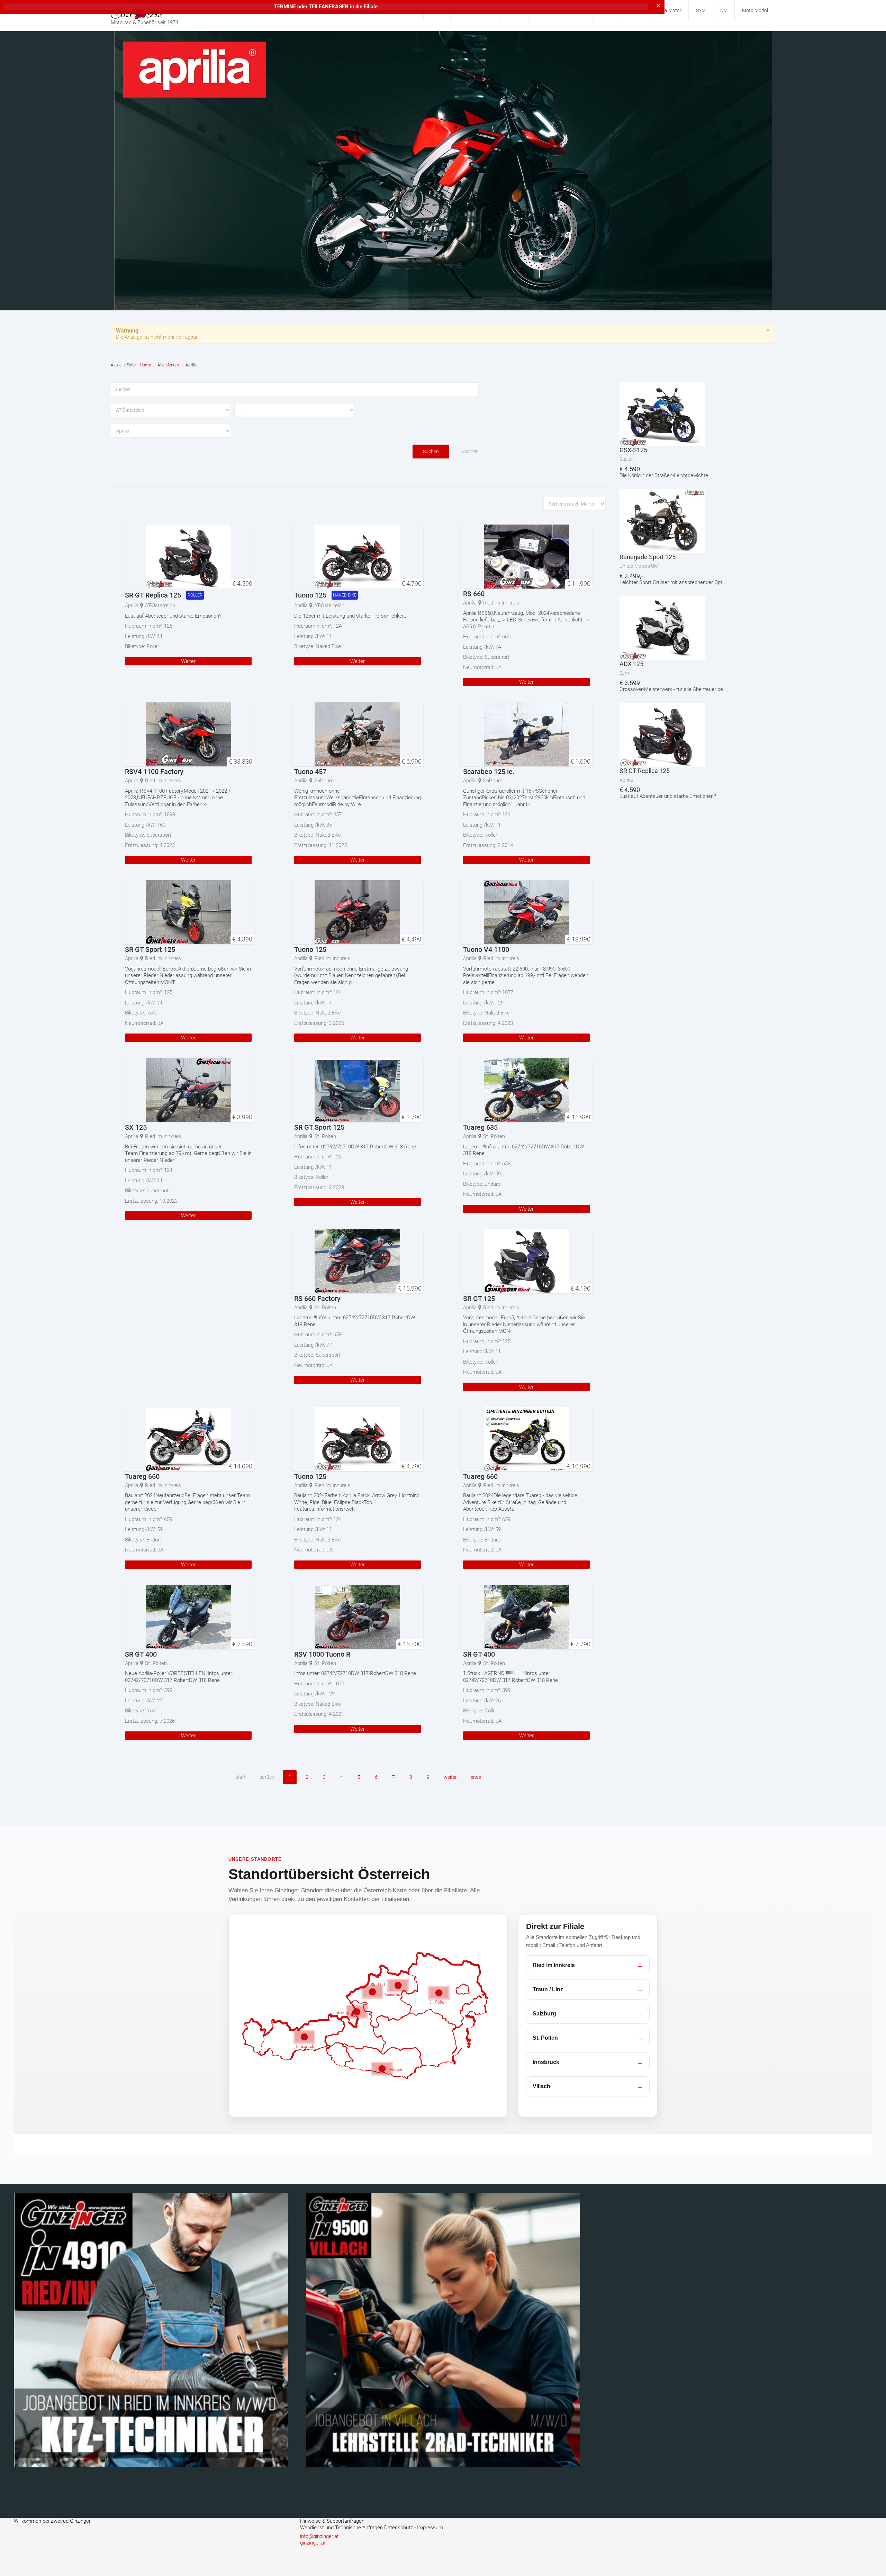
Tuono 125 (310, 595)
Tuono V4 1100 (486, 949)
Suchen (431, 452)
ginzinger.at (313, 2543)
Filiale (371, 7)
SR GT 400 (141, 1654)
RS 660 (474, 594)
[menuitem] (670, 10)
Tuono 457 (310, 772)
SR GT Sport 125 (150, 949)
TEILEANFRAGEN (329, 7)
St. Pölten (325, 1136)
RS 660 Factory (317, 1299)
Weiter (188, 661)
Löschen (470, 451)
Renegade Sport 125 (648, 557)
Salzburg (324, 781)
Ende (476, 1777)
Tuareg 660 (142, 1476)
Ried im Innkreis (501, 603)
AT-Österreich (160, 606)
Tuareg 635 (480, 1127)
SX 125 (136, 1127)
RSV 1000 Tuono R (322, 1654)
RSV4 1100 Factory (154, 772)
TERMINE (285, 7)
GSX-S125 (633, 450)
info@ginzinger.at (319, 2536)
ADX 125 (631, 664)
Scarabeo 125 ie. (489, 772)
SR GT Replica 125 (153, 595)
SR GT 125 (479, 1299)
